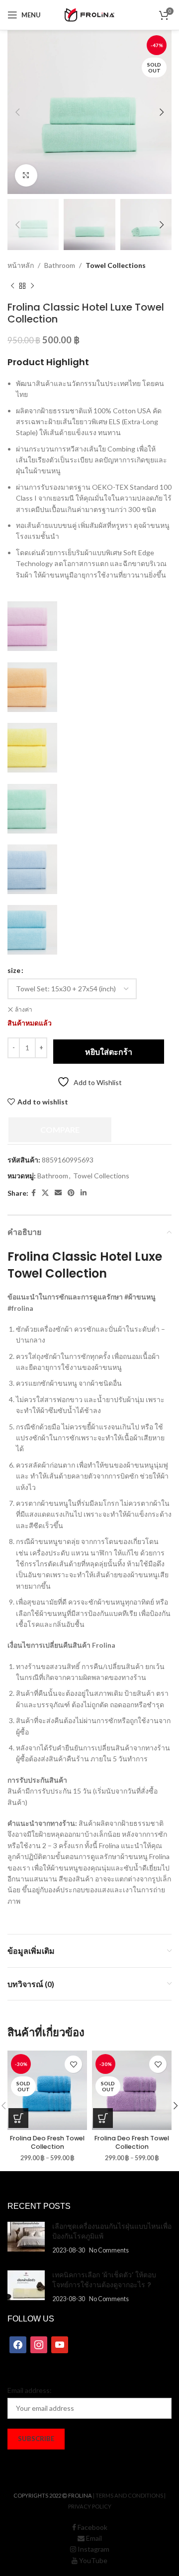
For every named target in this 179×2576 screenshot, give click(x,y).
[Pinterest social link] (71, 1193)
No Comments (109, 2250)
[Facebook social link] (34, 1193)
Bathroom (60, 265)
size (14, 970)
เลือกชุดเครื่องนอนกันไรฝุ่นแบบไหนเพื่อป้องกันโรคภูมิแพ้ (112, 2231)
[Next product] (32, 286)
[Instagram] (39, 2344)
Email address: (30, 2390)
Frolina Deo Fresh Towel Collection (47, 2143)
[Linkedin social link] (84, 1193)
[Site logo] (89, 14)
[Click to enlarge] (26, 175)
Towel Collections (116, 265)
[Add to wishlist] (73, 2064)
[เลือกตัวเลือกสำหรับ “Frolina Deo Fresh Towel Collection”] (18, 2118)
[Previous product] (12, 286)
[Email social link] (58, 1193)
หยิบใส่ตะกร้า (109, 1052)
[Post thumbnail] (26, 2238)
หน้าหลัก (21, 265)
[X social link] (45, 1193)
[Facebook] (18, 2344)
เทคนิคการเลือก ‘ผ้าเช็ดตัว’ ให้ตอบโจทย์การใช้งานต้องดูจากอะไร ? (104, 2280)
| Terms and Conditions (128, 2495)
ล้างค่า (24, 1009)
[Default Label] (60, 2344)
